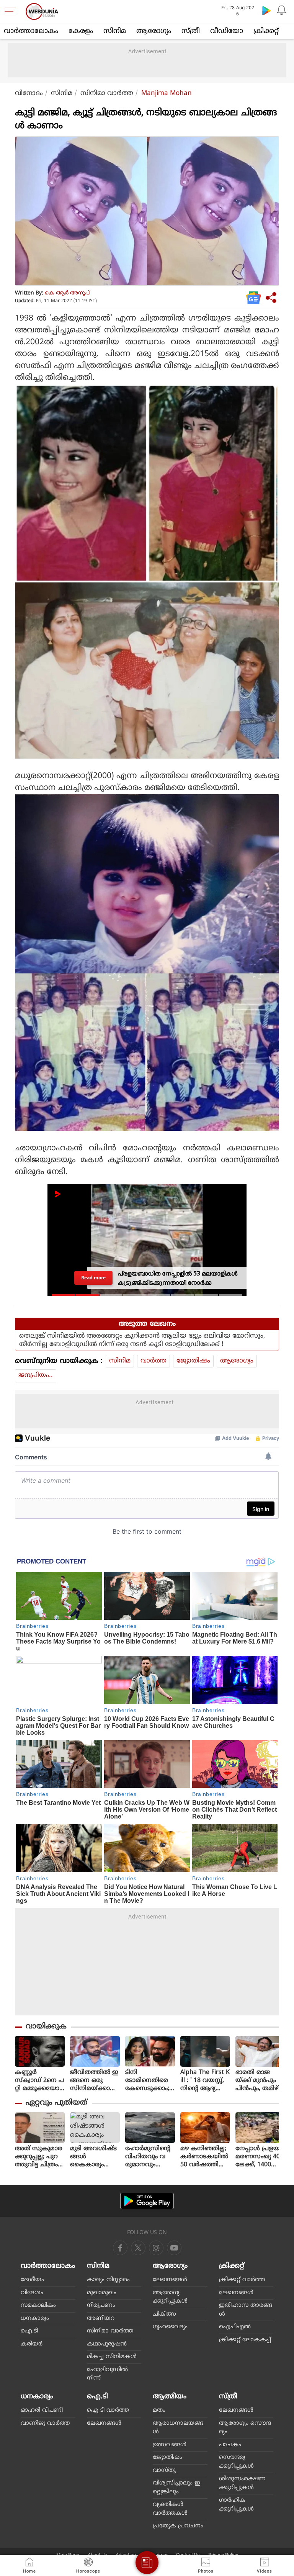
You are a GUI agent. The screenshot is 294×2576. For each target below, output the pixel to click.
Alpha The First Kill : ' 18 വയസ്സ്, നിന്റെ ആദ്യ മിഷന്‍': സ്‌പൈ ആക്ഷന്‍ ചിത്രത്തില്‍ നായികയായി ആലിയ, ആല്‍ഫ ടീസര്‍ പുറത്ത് (205, 2081)
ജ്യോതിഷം (193, 1361)
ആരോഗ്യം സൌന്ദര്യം (245, 2428)
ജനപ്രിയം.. (36, 1376)
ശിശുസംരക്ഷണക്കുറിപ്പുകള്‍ (242, 2483)
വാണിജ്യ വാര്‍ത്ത (45, 2423)
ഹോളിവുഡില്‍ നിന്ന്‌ (107, 2374)
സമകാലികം (38, 2305)
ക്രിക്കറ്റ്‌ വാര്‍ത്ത (242, 2280)
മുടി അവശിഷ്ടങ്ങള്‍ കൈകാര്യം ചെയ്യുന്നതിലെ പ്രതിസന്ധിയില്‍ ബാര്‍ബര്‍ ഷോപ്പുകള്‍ (94, 2157)
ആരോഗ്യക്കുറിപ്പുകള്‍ (170, 2297)
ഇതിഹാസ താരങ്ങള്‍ (246, 2310)
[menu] (12, 11)
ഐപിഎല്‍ (235, 2327)
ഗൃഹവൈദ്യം (170, 2327)
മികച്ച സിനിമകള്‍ (112, 2357)
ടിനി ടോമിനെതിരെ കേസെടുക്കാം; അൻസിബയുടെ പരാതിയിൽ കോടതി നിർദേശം (150, 2081)
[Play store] (266, 10)
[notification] (282, 10)
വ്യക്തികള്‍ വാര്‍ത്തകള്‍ (170, 2509)
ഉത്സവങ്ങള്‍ (170, 2445)
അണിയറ (101, 2318)
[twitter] (138, 2248)
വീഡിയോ (227, 31)
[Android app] (147, 2201)
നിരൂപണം (101, 2305)
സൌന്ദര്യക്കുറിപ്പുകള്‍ (236, 2462)
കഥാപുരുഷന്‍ (107, 2344)
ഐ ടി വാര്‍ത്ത (108, 2410)
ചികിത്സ (164, 2314)
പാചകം (230, 2445)
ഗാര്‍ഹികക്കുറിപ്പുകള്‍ (236, 2505)
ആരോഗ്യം (154, 31)
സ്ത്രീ (191, 31)
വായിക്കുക (46, 2027)
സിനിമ (115, 31)
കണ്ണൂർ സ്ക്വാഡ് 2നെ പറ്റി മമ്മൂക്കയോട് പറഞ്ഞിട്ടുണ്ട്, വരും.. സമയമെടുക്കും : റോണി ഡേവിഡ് (40, 2081)
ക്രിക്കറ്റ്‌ (266, 31)
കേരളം (81, 31)
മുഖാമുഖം (102, 2293)
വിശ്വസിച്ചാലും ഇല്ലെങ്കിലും (176, 2488)
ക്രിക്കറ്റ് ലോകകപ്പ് (245, 2340)
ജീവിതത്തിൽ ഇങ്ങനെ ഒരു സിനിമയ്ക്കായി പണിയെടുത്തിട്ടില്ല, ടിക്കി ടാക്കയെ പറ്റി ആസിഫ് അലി (95, 2081)
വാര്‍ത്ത (154, 1361)
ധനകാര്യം (35, 2318)
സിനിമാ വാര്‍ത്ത (107, 93)
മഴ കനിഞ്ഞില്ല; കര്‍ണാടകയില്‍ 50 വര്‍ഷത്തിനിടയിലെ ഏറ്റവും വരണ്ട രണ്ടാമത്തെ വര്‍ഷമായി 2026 (205, 2157)
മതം (159, 2410)
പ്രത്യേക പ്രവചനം (178, 2526)
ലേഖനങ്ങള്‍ (170, 2280)
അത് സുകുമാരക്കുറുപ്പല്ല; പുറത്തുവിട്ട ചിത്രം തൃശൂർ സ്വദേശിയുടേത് (39, 2157)
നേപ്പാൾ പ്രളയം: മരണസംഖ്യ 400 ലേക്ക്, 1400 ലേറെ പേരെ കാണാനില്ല (260, 2157)
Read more (93, 1278)
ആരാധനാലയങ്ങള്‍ (178, 2428)
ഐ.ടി (29, 2331)
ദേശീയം (32, 2280)
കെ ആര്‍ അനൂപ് (67, 293)
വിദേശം (32, 2293)
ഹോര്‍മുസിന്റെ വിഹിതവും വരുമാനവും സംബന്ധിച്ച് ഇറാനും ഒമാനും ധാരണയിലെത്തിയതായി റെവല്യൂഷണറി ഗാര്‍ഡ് (150, 2157)
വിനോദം (29, 93)
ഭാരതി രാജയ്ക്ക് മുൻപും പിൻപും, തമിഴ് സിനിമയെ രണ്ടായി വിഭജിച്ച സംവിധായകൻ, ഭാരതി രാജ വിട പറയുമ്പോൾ (259, 2081)
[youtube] (156, 2248)
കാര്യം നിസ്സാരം (108, 2280)
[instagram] (174, 2248)
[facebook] (120, 2248)
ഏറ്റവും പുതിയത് (56, 2103)
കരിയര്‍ (32, 2344)
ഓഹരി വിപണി (42, 2410)
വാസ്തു (164, 2471)
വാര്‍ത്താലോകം (31, 31)
